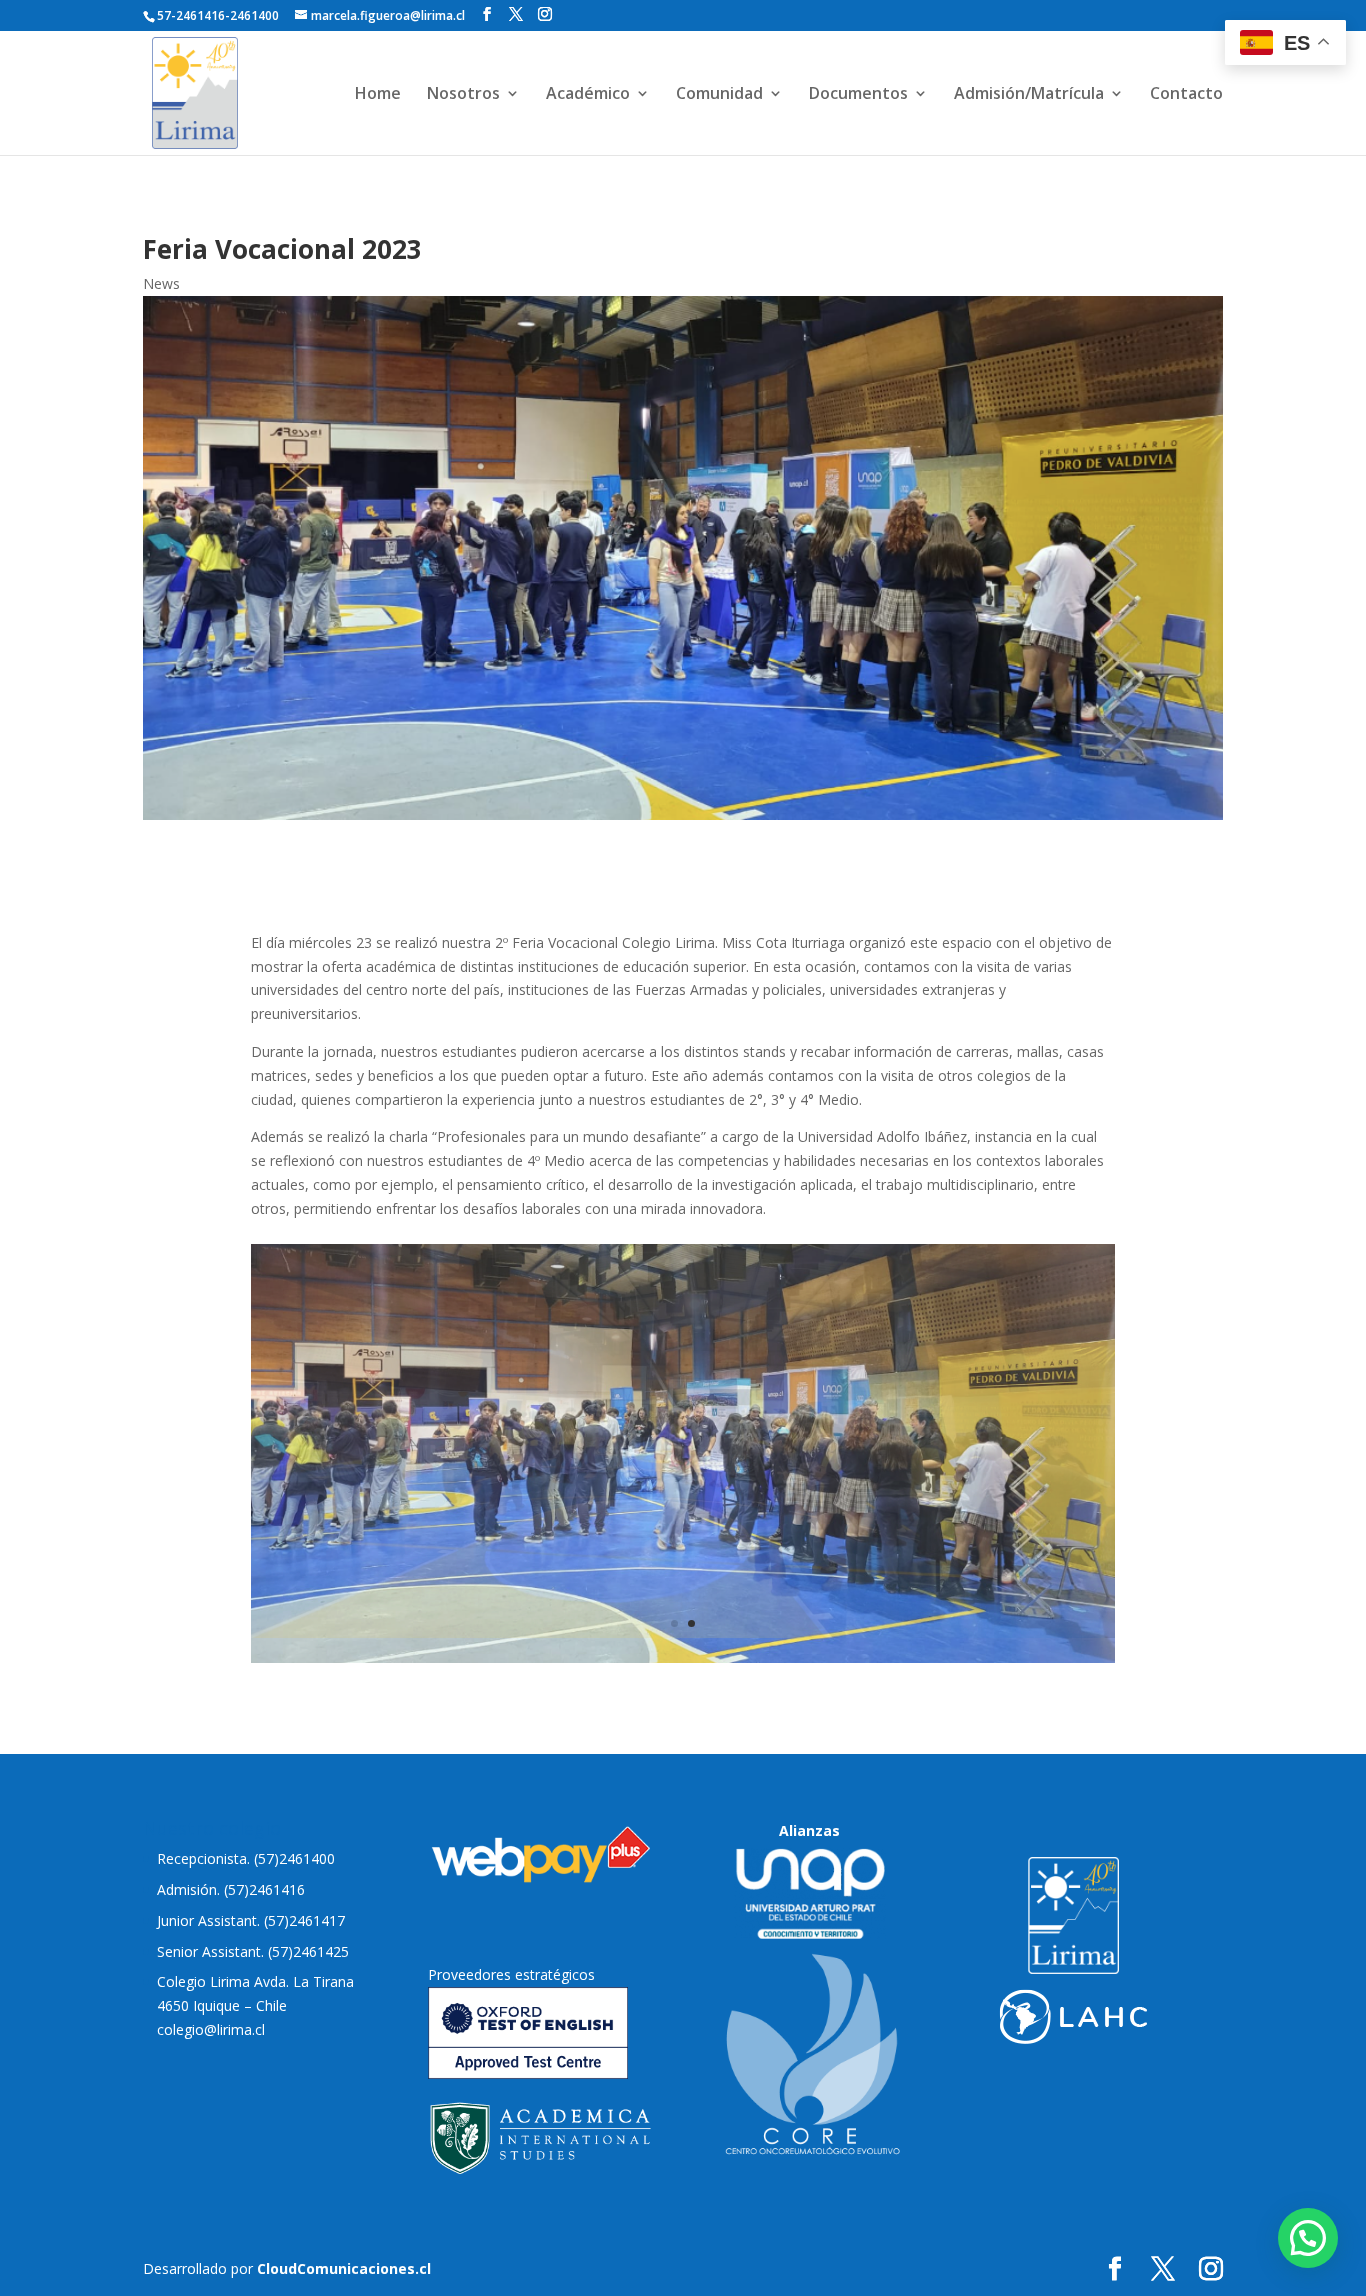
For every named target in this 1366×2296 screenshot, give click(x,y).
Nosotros (463, 95)
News (161, 283)
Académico (588, 95)
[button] (1308, 2238)
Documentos (858, 95)
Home (378, 95)
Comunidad (719, 95)
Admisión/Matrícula (1029, 95)
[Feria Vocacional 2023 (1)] (683, 1657)
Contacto (1186, 95)
